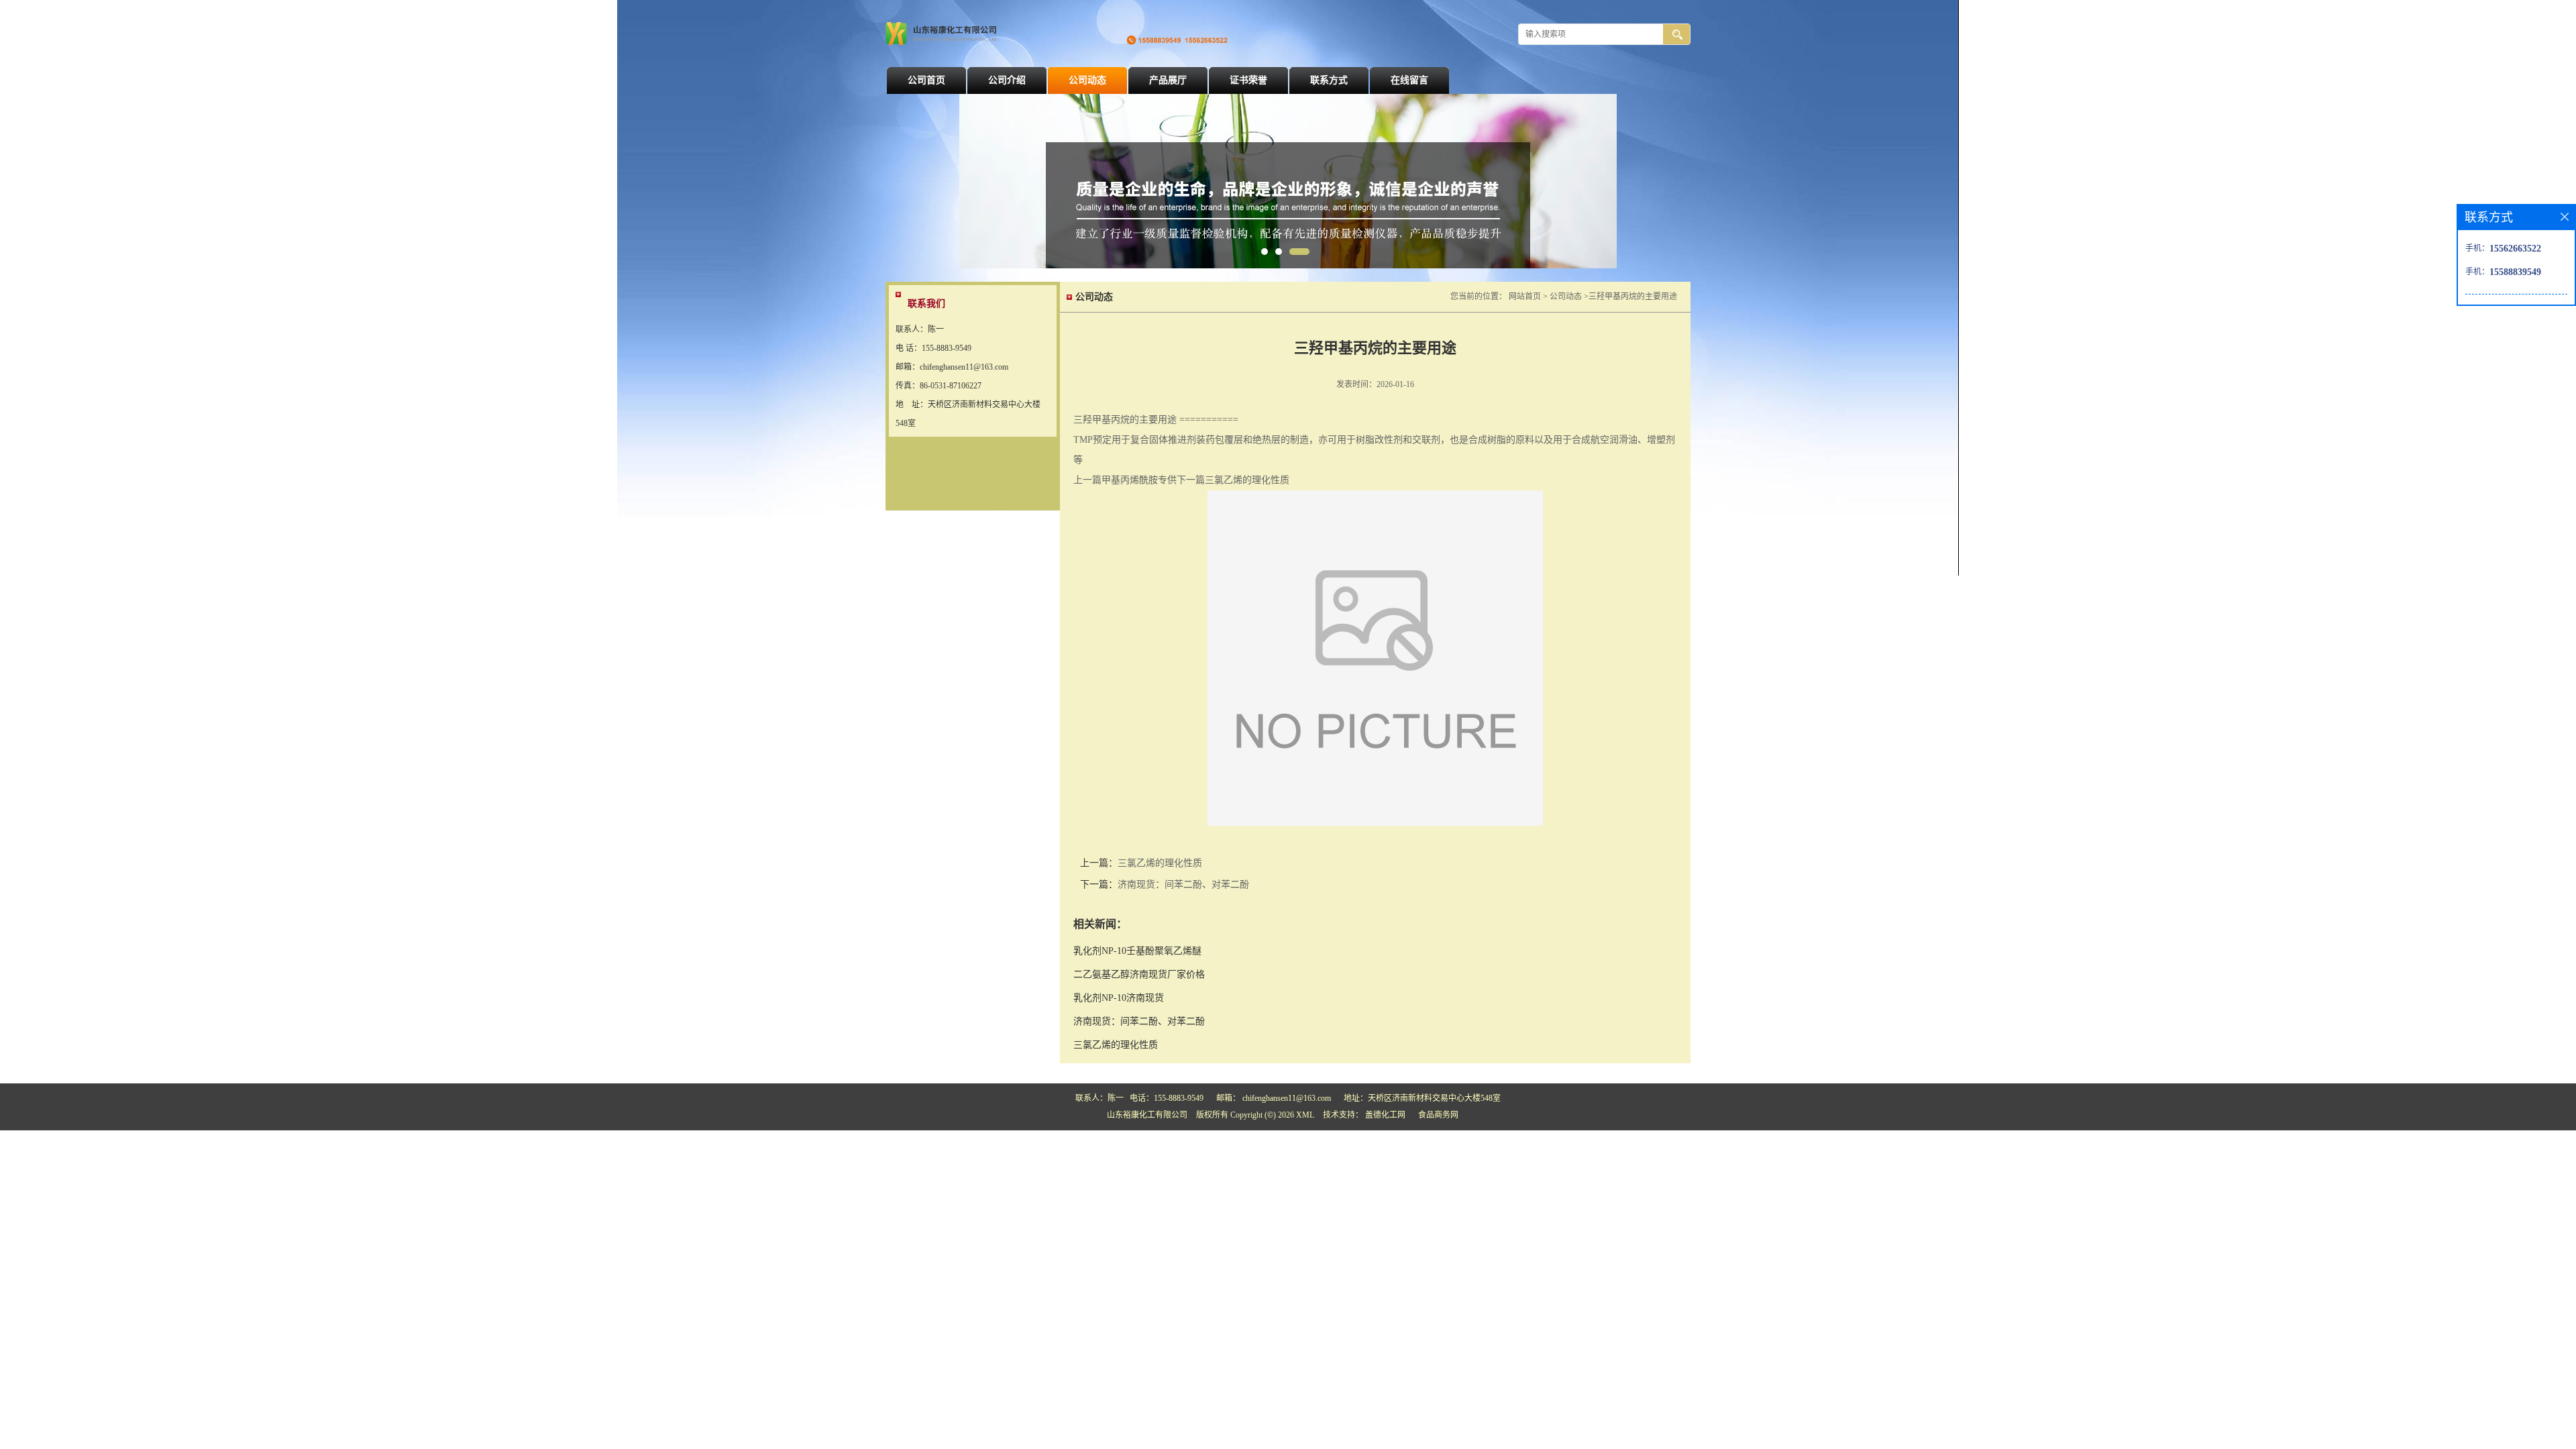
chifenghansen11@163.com (1287, 1098)
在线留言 (1409, 80)
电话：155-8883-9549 (1167, 1098)
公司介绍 (1007, 80)
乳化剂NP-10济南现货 (1119, 998)
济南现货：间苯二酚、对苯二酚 (1183, 884)
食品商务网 (1438, 1115)
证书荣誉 (1248, 80)
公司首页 (926, 80)
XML (1305, 1115)
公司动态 (1087, 80)
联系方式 (1329, 80)
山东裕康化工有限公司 (1147, 1115)
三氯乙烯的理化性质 (1160, 863)
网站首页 (1525, 297)
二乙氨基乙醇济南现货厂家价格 (1139, 974)
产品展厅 (1168, 80)
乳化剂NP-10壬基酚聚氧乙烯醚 (1137, 951)
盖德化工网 (1385, 1115)
